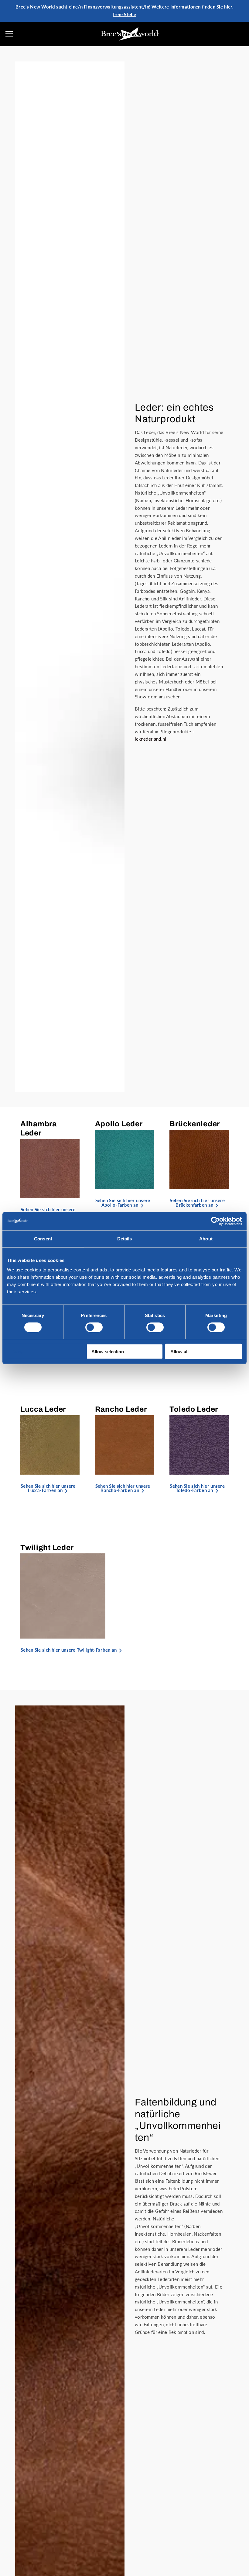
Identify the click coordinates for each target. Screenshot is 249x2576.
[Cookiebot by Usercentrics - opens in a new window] (215, 1221)
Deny (18, 1352)
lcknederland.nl (151, 739)
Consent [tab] (43, 1238)
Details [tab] (125, 1238)
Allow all (179, 1352)
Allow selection (108, 1352)
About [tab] (206, 1238)
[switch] (94, 1327)
